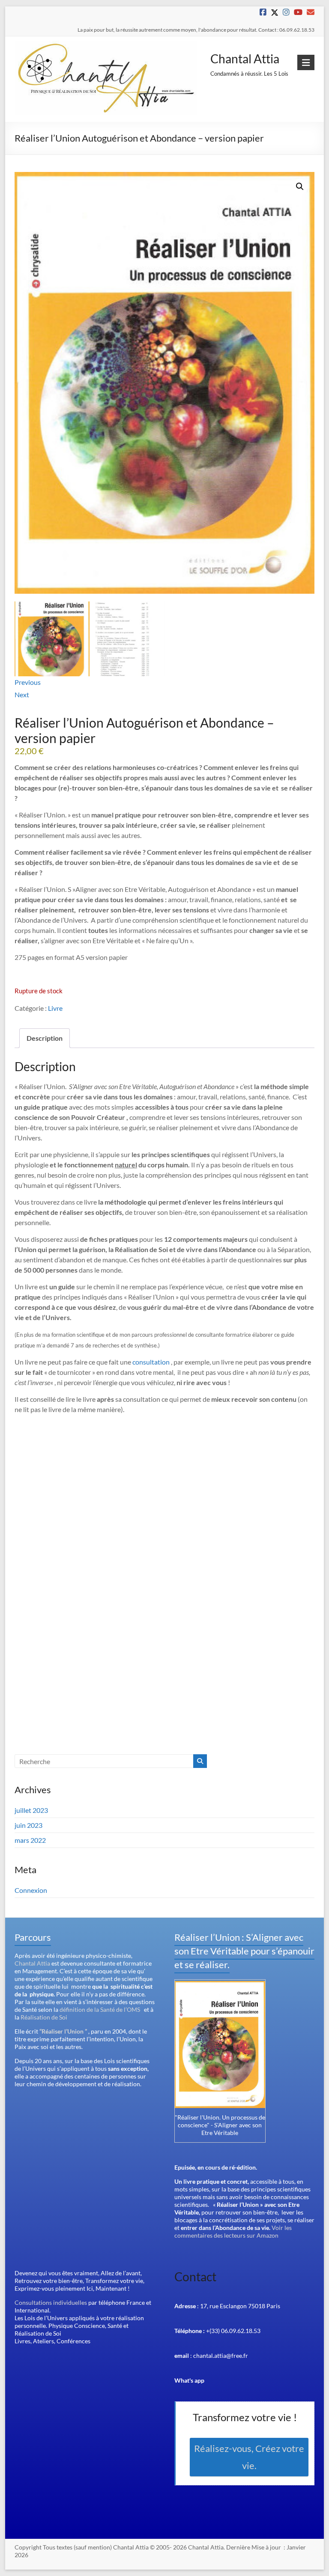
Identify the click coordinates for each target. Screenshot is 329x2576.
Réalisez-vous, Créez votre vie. (249, 2457)
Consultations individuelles (51, 2302)
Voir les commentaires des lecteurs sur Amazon (233, 2231)
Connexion (31, 1890)
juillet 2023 (31, 1810)
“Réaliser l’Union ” (63, 2031)
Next (22, 694)
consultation (151, 1362)
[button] (300, 187)
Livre (55, 1008)
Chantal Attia (245, 59)
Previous (28, 682)
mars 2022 (30, 1840)
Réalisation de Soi (44, 2017)
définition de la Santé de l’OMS (100, 2009)
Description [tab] (45, 1038)
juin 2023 (28, 1825)
